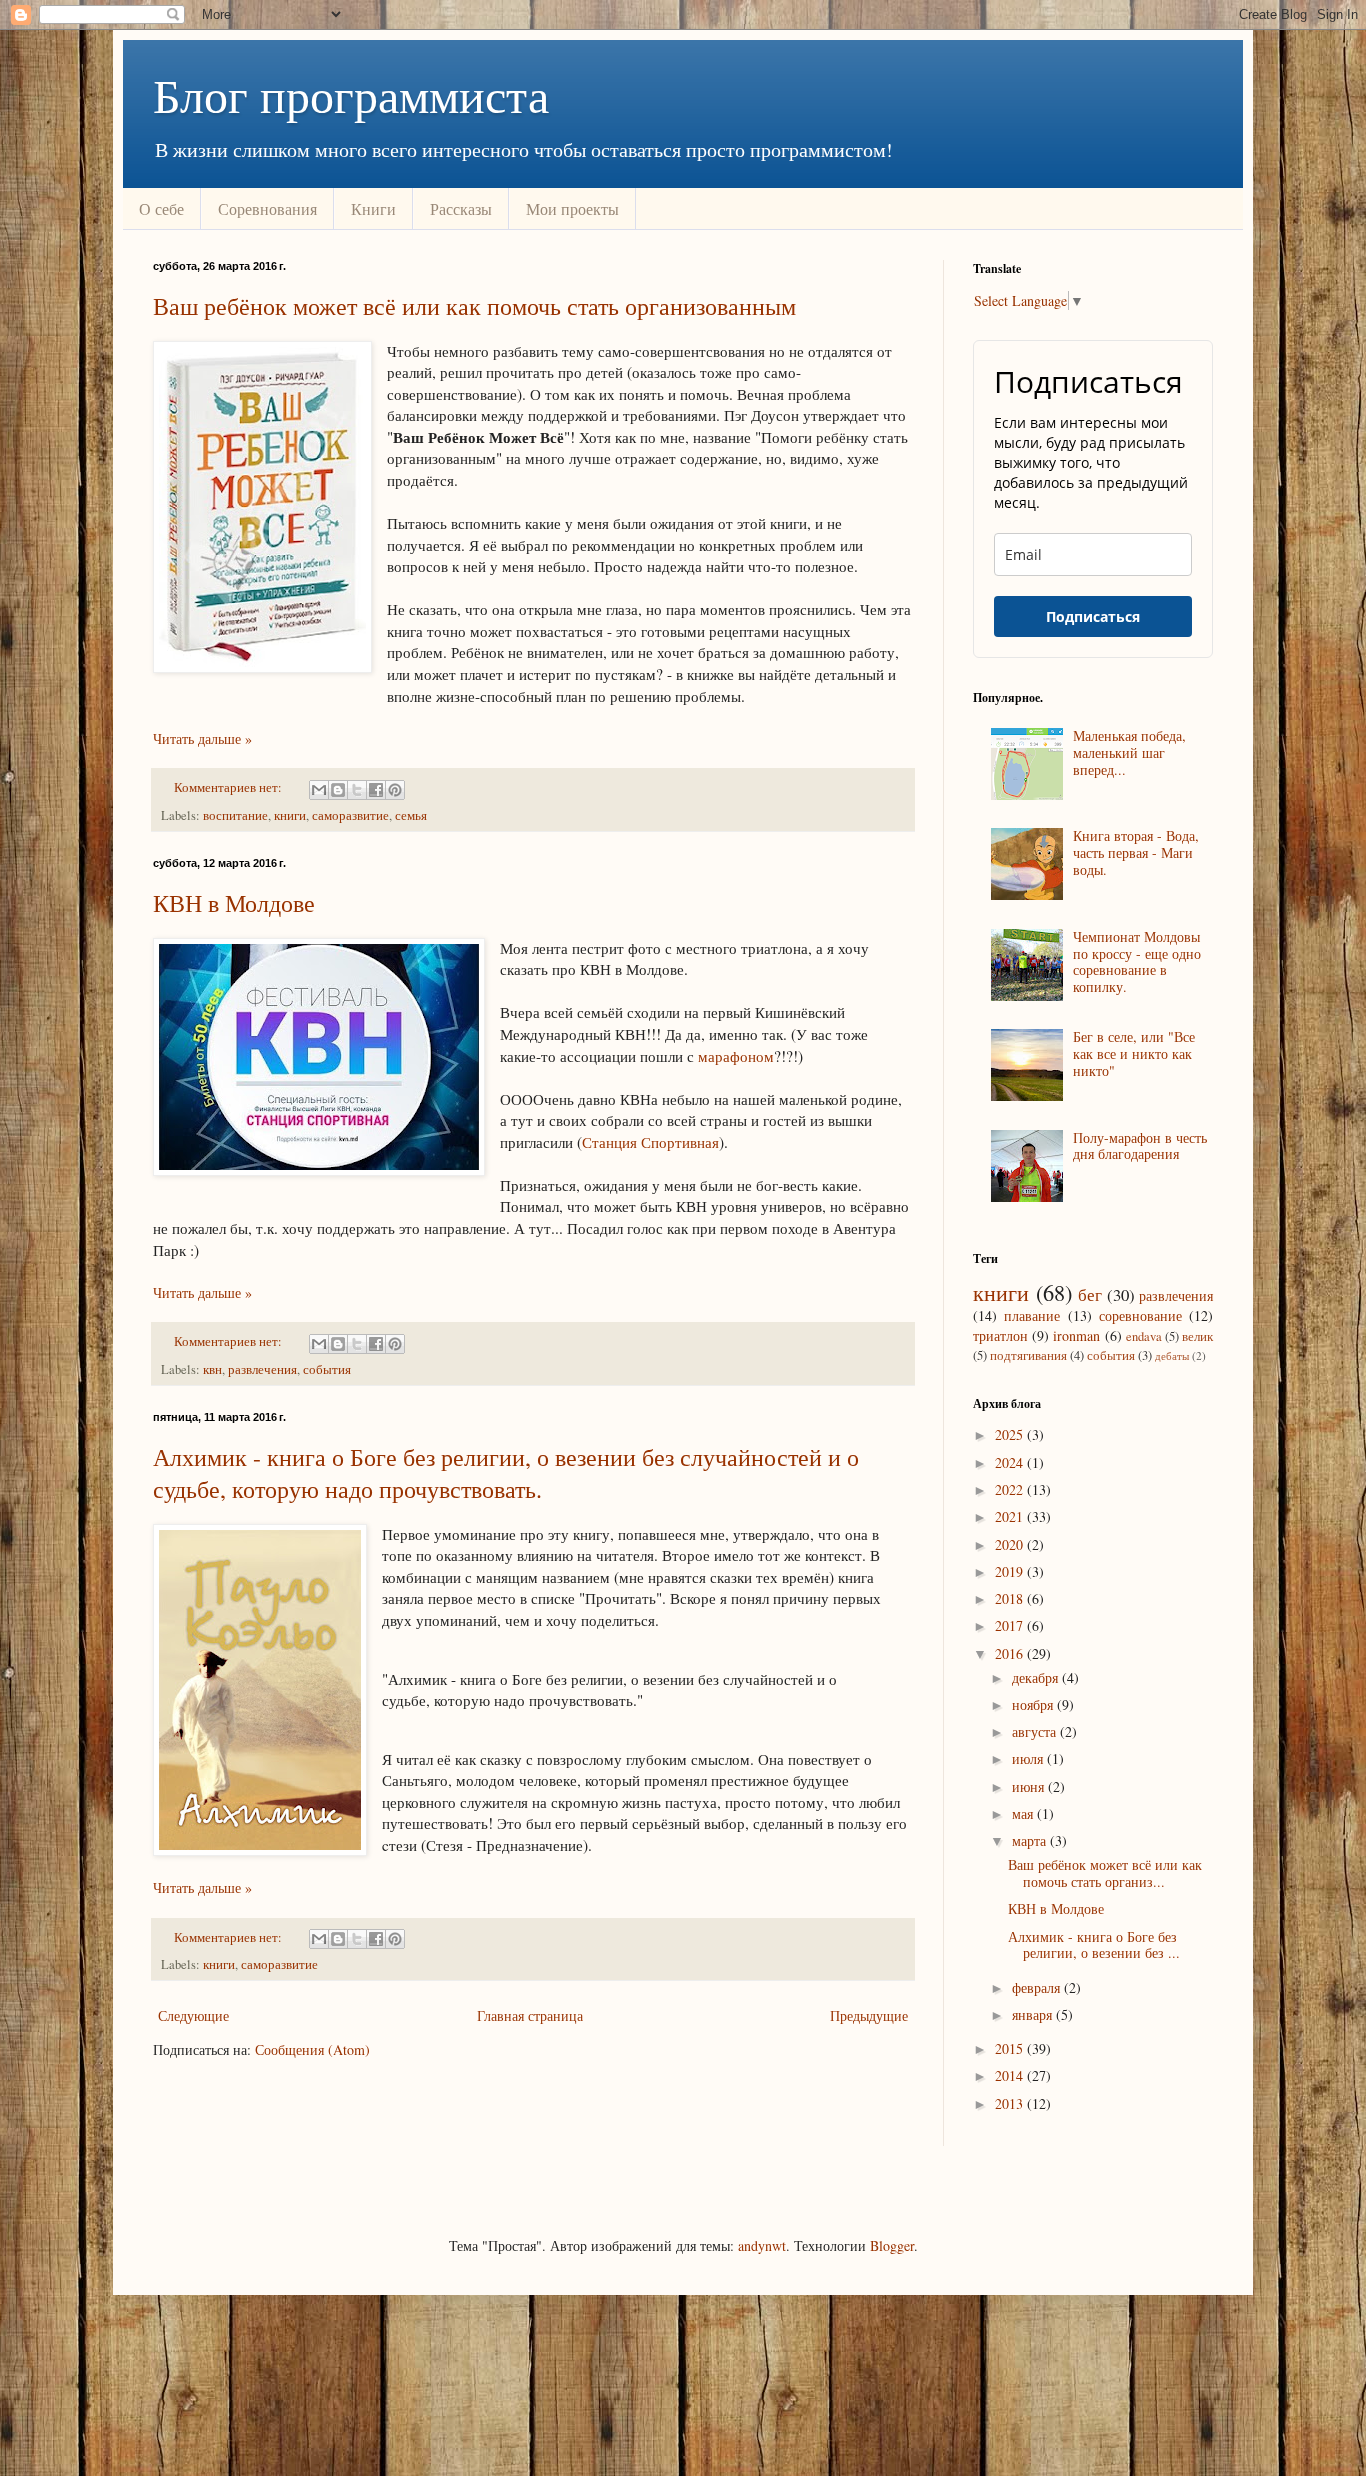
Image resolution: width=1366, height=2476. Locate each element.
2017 (1011, 1625)
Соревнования (267, 208)
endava (1144, 1336)
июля (1029, 1758)
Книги (373, 208)
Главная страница (530, 2015)
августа (1036, 1731)
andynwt (762, 2245)
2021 (1011, 1516)
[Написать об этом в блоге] (338, 790)
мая (1024, 1813)
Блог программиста (351, 94)
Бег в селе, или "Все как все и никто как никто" (1134, 1053)
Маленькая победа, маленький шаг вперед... (1129, 752)
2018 (1011, 1598)
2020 (1011, 1544)
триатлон (1000, 1335)
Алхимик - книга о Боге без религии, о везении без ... (1094, 1945)
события (327, 1369)
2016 (1011, 1653)
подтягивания (1028, 1355)
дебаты (1172, 1355)
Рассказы (461, 208)
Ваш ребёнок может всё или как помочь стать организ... (1105, 1873)
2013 (1011, 2103)
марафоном (736, 1056)
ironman (1076, 1335)
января (1034, 2014)
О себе (161, 208)
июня (1030, 1786)
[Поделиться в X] (357, 790)
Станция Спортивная (650, 1142)
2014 (1011, 2075)
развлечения (262, 1369)
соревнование (1140, 1315)
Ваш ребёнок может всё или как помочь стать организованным (474, 306)
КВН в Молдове (234, 903)
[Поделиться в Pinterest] (395, 790)
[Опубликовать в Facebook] (376, 790)
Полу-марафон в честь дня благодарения (1140, 1146)
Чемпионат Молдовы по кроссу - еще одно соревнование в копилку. (1137, 961)
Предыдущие (869, 2015)
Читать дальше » (202, 738)
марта (1031, 1840)
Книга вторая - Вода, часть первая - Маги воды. (1136, 852)
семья (411, 815)
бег (1090, 1294)
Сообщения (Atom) (312, 2049)
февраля (1038, 1987)
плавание (1032, 1315)
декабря (1037, 1677)
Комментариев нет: (229, 787)
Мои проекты (572, 208)
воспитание (235, 815)
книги (290, 815)
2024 (1011, 1462)
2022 (1011, 1489)
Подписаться (1093, 616)
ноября (1034, 1704)
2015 (1011, 2048)
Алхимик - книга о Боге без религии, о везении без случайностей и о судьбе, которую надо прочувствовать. (506, 1473)
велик (1197, 1336)
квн (212, 1369)
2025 (1011, 1434)
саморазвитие (350, 815)
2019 (1011, 1571)
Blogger (892, 2245)
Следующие (193, 2015)
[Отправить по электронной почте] (319, 790)
